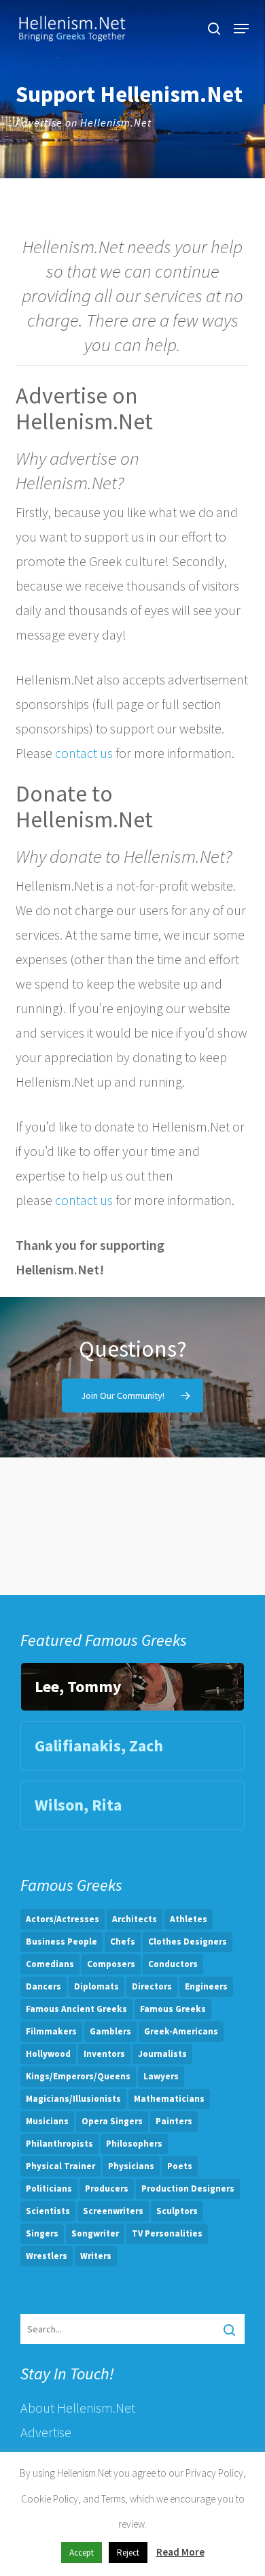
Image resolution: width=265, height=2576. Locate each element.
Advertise (46, 2432)
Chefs (123, 1942)
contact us (84, 753)
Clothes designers (188, 1942)
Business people (61, 1942)
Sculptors (177, 2211)
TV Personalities (167, 2233)
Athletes (189, 1919)
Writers (96, 2256)
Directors (152, 1986)
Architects (135, 1919)
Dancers (43, 1986)
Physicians (131, 2166)
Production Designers (188, 2189)
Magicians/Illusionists (73, 2099)
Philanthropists (59, 2144)
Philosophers (134, 2144)
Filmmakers (51, 2031)
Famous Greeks (173, 2009)
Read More (180, 2552)
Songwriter (95, 2233)
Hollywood (48, 2054)
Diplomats (96, 1986)
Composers (111, 1964)
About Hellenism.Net (78, 2408)
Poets (180, 2166)
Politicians (49, 2189)
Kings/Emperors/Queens (78, 2076)
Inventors (104, 2054)
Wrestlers (47, 2256)
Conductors (173, 1964)
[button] (241, 29)
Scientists (48, 2211)
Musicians (47, 2121)
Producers (107, 2189)
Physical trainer (60, 2166)
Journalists (162, 2054)
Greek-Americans (181, 2031)
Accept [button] (82, 2553)
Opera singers (112, 2121)
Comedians (50, 1964)
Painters (174, 2121)
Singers (42, 2233)
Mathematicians (169, 2099)
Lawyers (161, 2076)
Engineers (206, 1986)
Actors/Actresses (63, 1919)
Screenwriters (113, 2211)
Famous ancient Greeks (76, 2009)
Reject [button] (128, 2553)
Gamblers (110, 2031)
